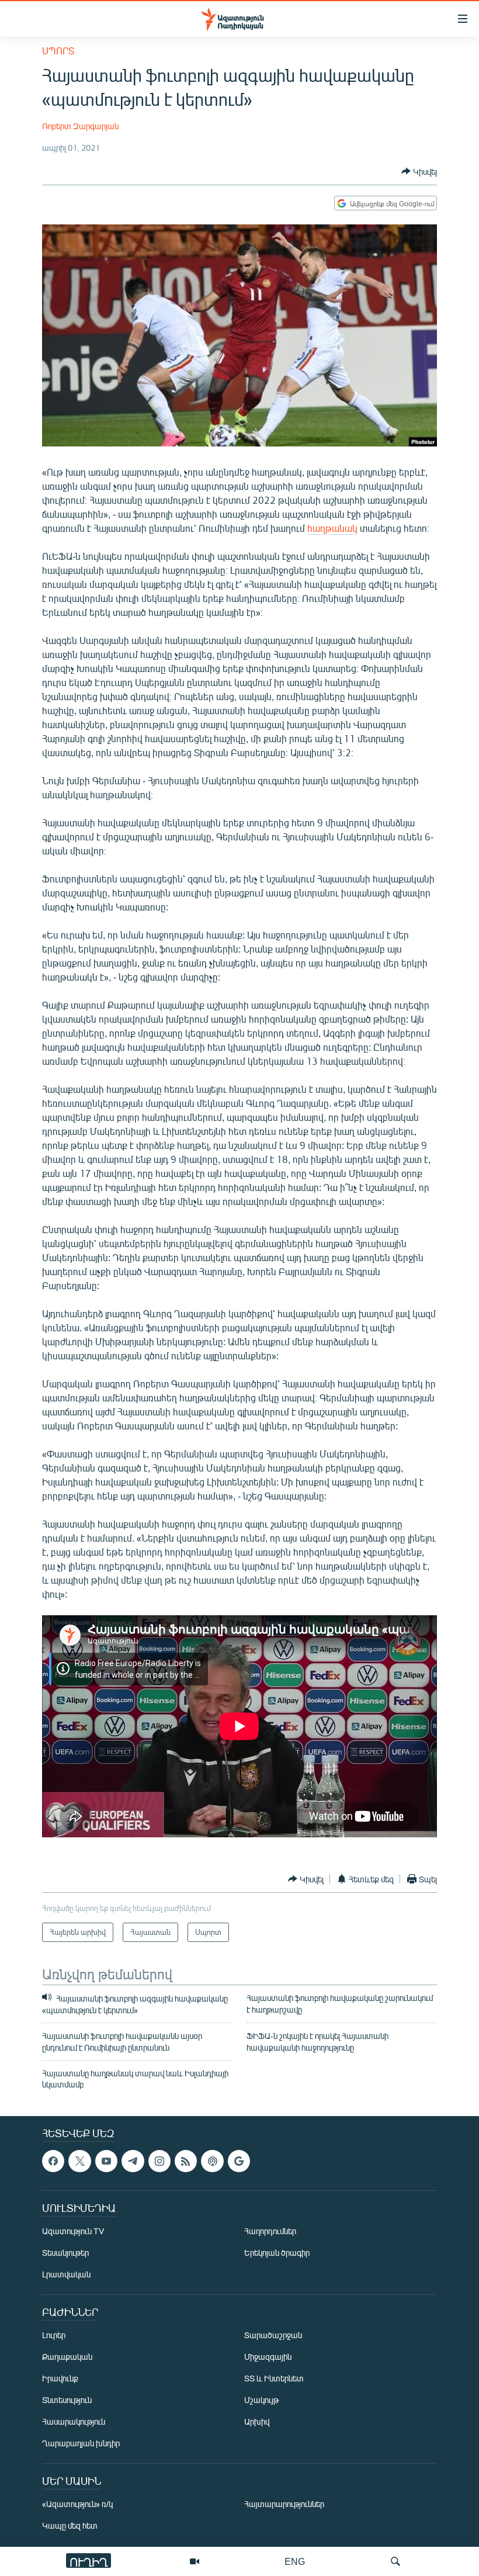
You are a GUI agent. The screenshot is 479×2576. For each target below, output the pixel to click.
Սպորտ (58, 51)
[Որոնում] (395, 2561)
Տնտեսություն (67, 2400)
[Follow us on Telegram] (133, 2161)
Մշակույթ (261, 2400)
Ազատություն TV (73, 2231)
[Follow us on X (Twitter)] (79, 2161)
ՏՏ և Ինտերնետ (274, 2378)
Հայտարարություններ (284, 2504)
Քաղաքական (67, 2357)
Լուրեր (54, 2335)
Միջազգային (268, 2357)
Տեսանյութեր (65, 2253)
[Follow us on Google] (239, 2161)
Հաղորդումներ (270, 2231)
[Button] (419, 171)
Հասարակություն (74, 2421)
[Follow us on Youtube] (106, 2161)
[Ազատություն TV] (195, 2561)
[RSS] (186, 2161)
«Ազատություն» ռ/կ (77, 2504)
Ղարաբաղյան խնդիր (81, 2443)
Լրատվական (66, 2274)
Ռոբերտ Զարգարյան (80, 126)
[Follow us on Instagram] (159, 2161)
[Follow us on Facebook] (53, 2161)
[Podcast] (212, 2161)
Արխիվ (257, 2421)
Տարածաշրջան (273, 2335)
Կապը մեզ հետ (70, 2525)
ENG (295, 2561)
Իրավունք (60, 2378)
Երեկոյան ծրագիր (277, 2253)
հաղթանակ (332, 528)
